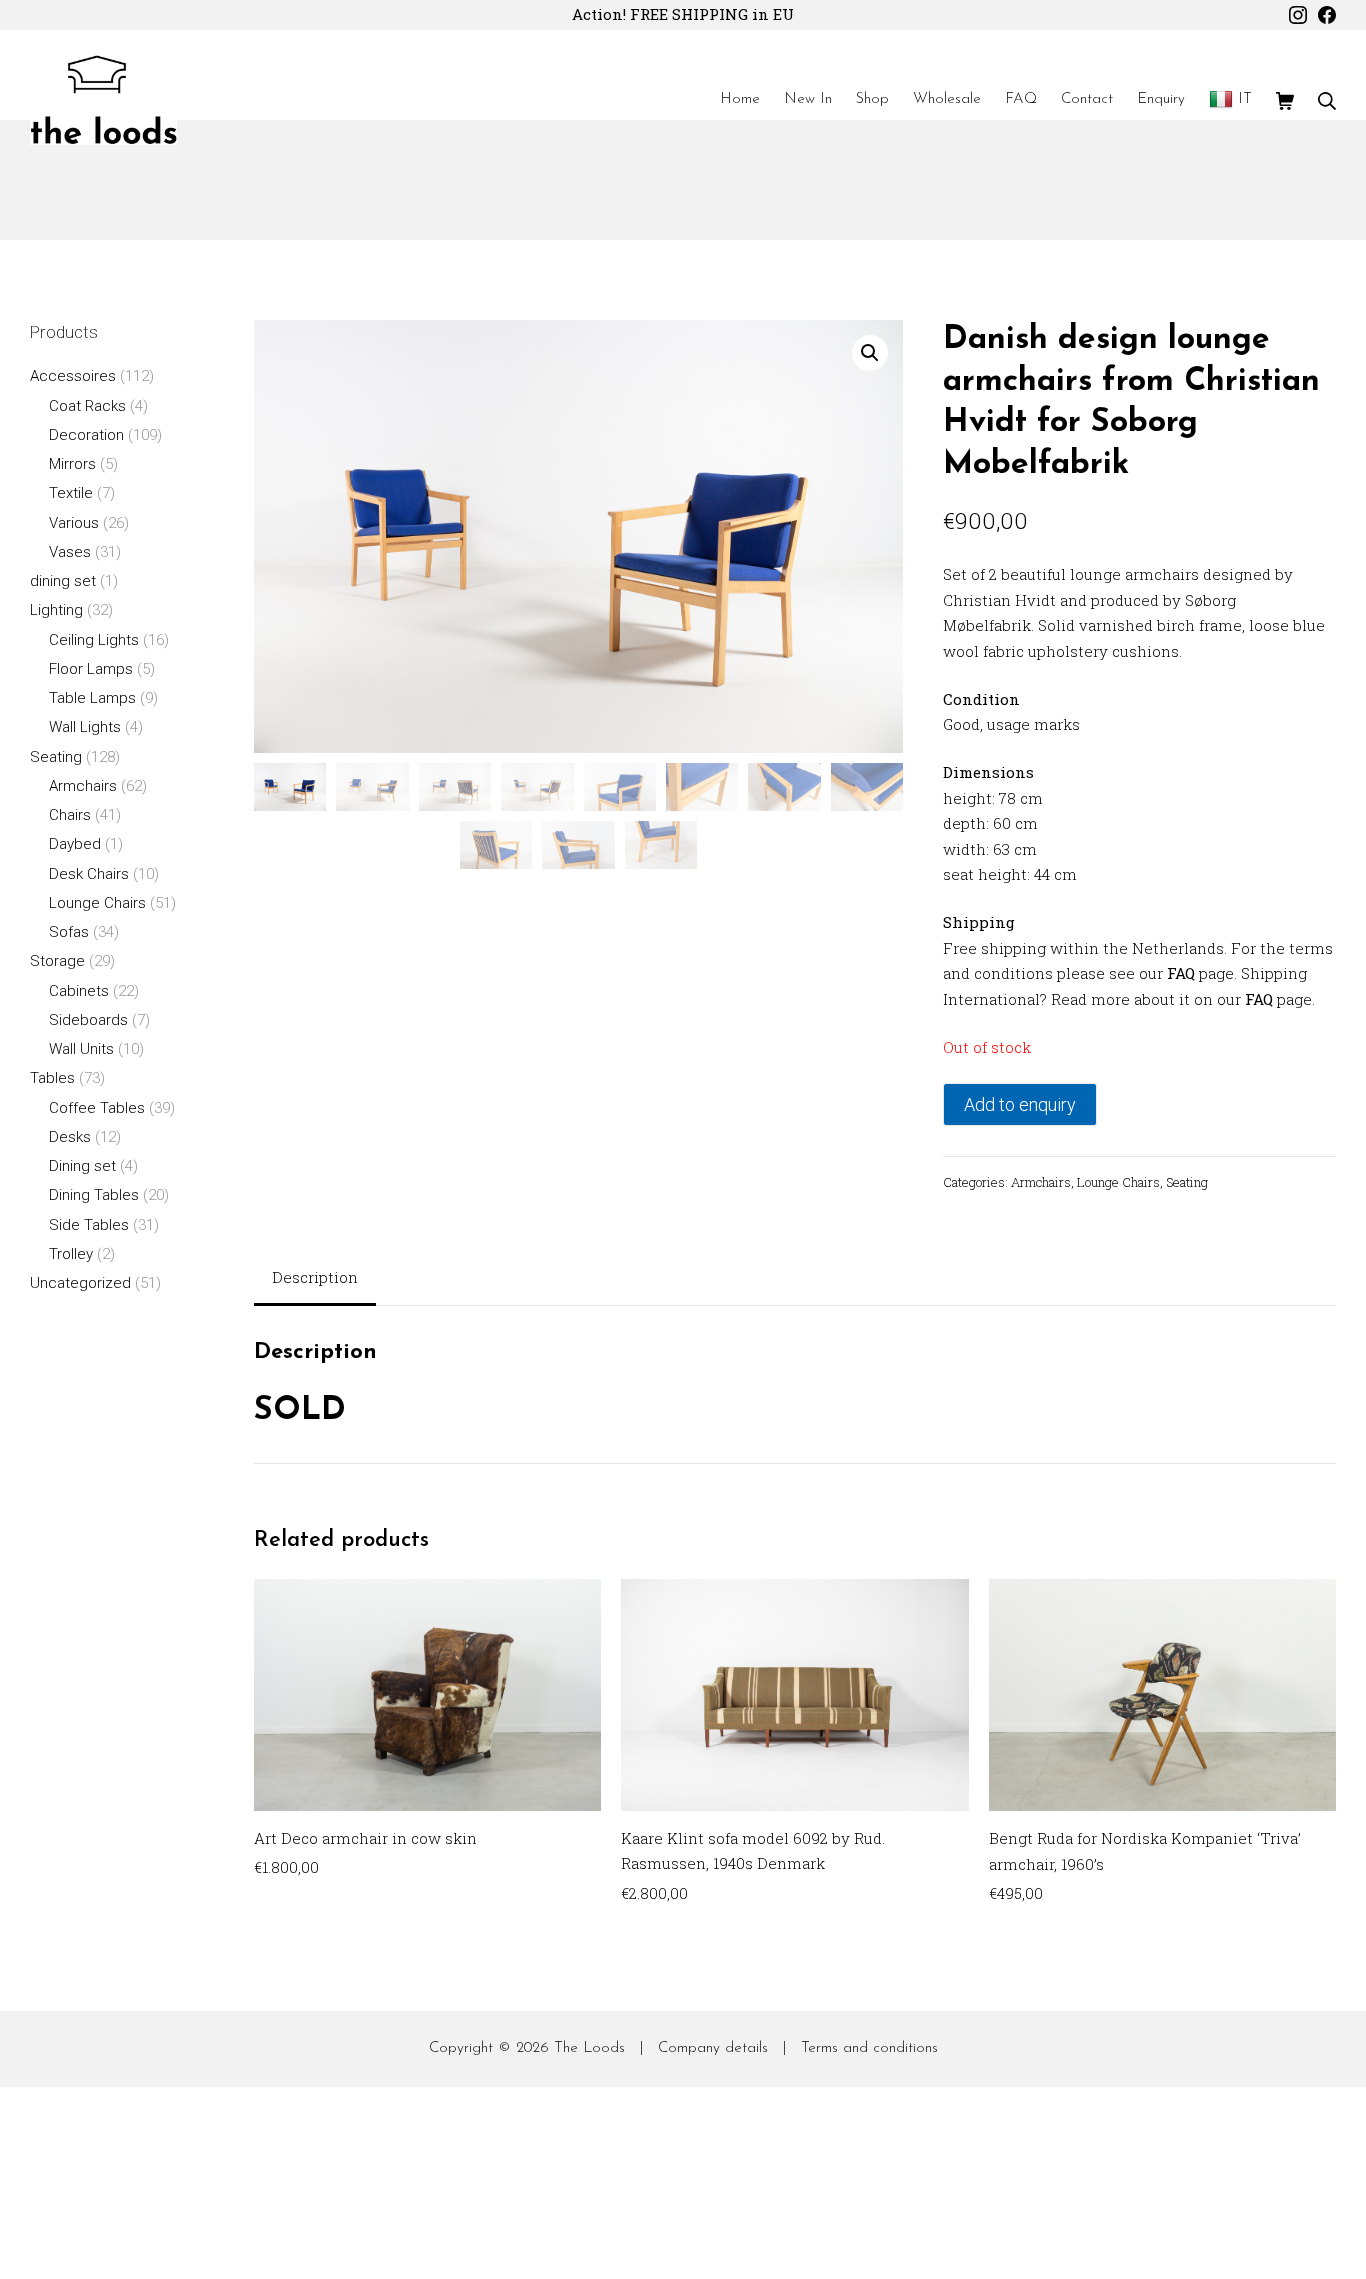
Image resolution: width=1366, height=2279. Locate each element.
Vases (70, 552)
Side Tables (89, 1225)
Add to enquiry (1020, 1104)
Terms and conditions (869, 2048)
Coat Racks (87, 406)
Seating (1187, 1182)
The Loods (589, 2048)
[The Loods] (103, 100)
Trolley (71, 1254)
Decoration (86, 435)
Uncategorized (80, 1283)
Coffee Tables (97, 1108)
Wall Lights (85, 727)
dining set (63, 581)
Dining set (82, 1166)
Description (315, 1277)
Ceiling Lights (94, 640)
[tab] (315, 1279)
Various (74, 523)
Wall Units (81, 1049)
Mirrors (72, 464)
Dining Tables (94, 1195)
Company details (713, 2048)
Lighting (56, 610)
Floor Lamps (91, 669)
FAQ (1181, 973)
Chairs (70, 815)
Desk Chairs (89, 874)
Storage (57, 961)
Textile (71, 493)
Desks (70, 1137)
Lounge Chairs (1118, 1182)
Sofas (69, 932)
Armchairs (1041, 1182)
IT (1245, 99)
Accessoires (73, 376)
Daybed (75, 844)
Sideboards (88, 1020)
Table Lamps (92, 698)
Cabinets (79, 991)
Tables (52, 1078)
